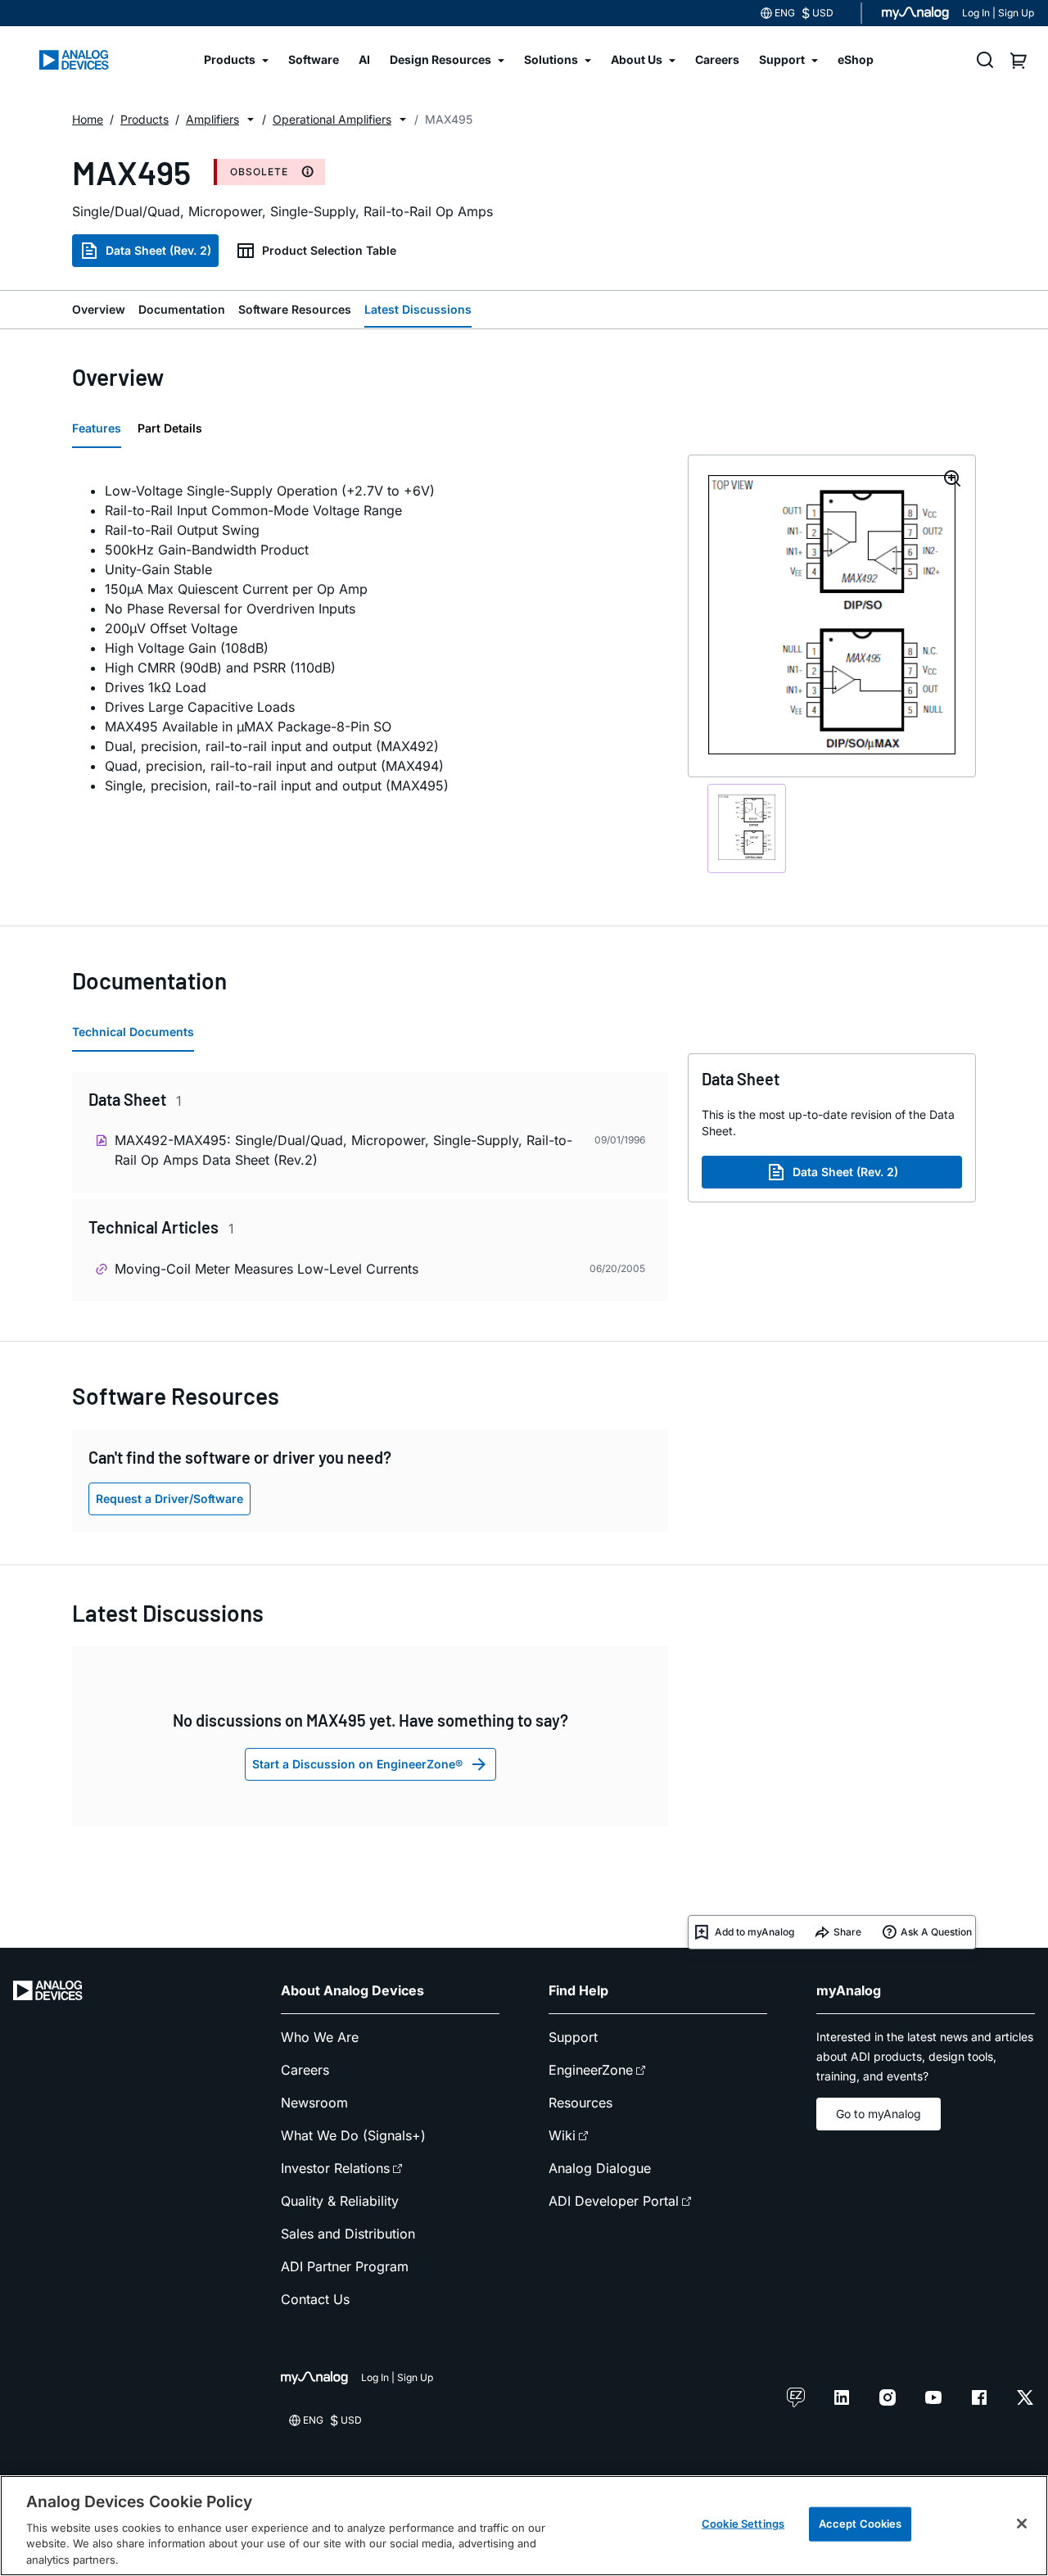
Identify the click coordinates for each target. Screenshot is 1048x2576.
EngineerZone (591, 2070)
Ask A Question (936, 1932)
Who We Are (320, 2037)
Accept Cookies (861, 2524)
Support (573, 2037)
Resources (580, 2103)
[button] (251, 120)
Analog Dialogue (600, 2168)
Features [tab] (97, 428)
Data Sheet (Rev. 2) (158, 250)
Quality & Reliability (340, 2201)
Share (847, 1932)
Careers (305, 2070)
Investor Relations (335, 2168)
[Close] (1022, 2524)
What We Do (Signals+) (353, 2135)
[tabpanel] (370, 638)
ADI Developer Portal (614, 2201)
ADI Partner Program (345, 2266)
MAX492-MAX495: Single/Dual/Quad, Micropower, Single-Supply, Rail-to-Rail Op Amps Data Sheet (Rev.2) (343, 1150)
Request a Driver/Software (169, 1499)
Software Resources (295, 309)
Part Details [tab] (170, 428)
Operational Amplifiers (332, 119)
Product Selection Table (329, 250)
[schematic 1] (747, 828)
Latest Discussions (418, 309)
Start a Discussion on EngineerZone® (357, 1764)
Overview (99, 309)
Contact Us (315, 2299)
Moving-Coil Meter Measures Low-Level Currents (267, 1269)
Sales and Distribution (348, 2234)
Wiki (562, 2135)
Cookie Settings (743, 2524)
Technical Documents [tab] (133, 1032)
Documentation (182, 309)
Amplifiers (212, 119)
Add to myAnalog (754, 1932)
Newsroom (314, 2103)
